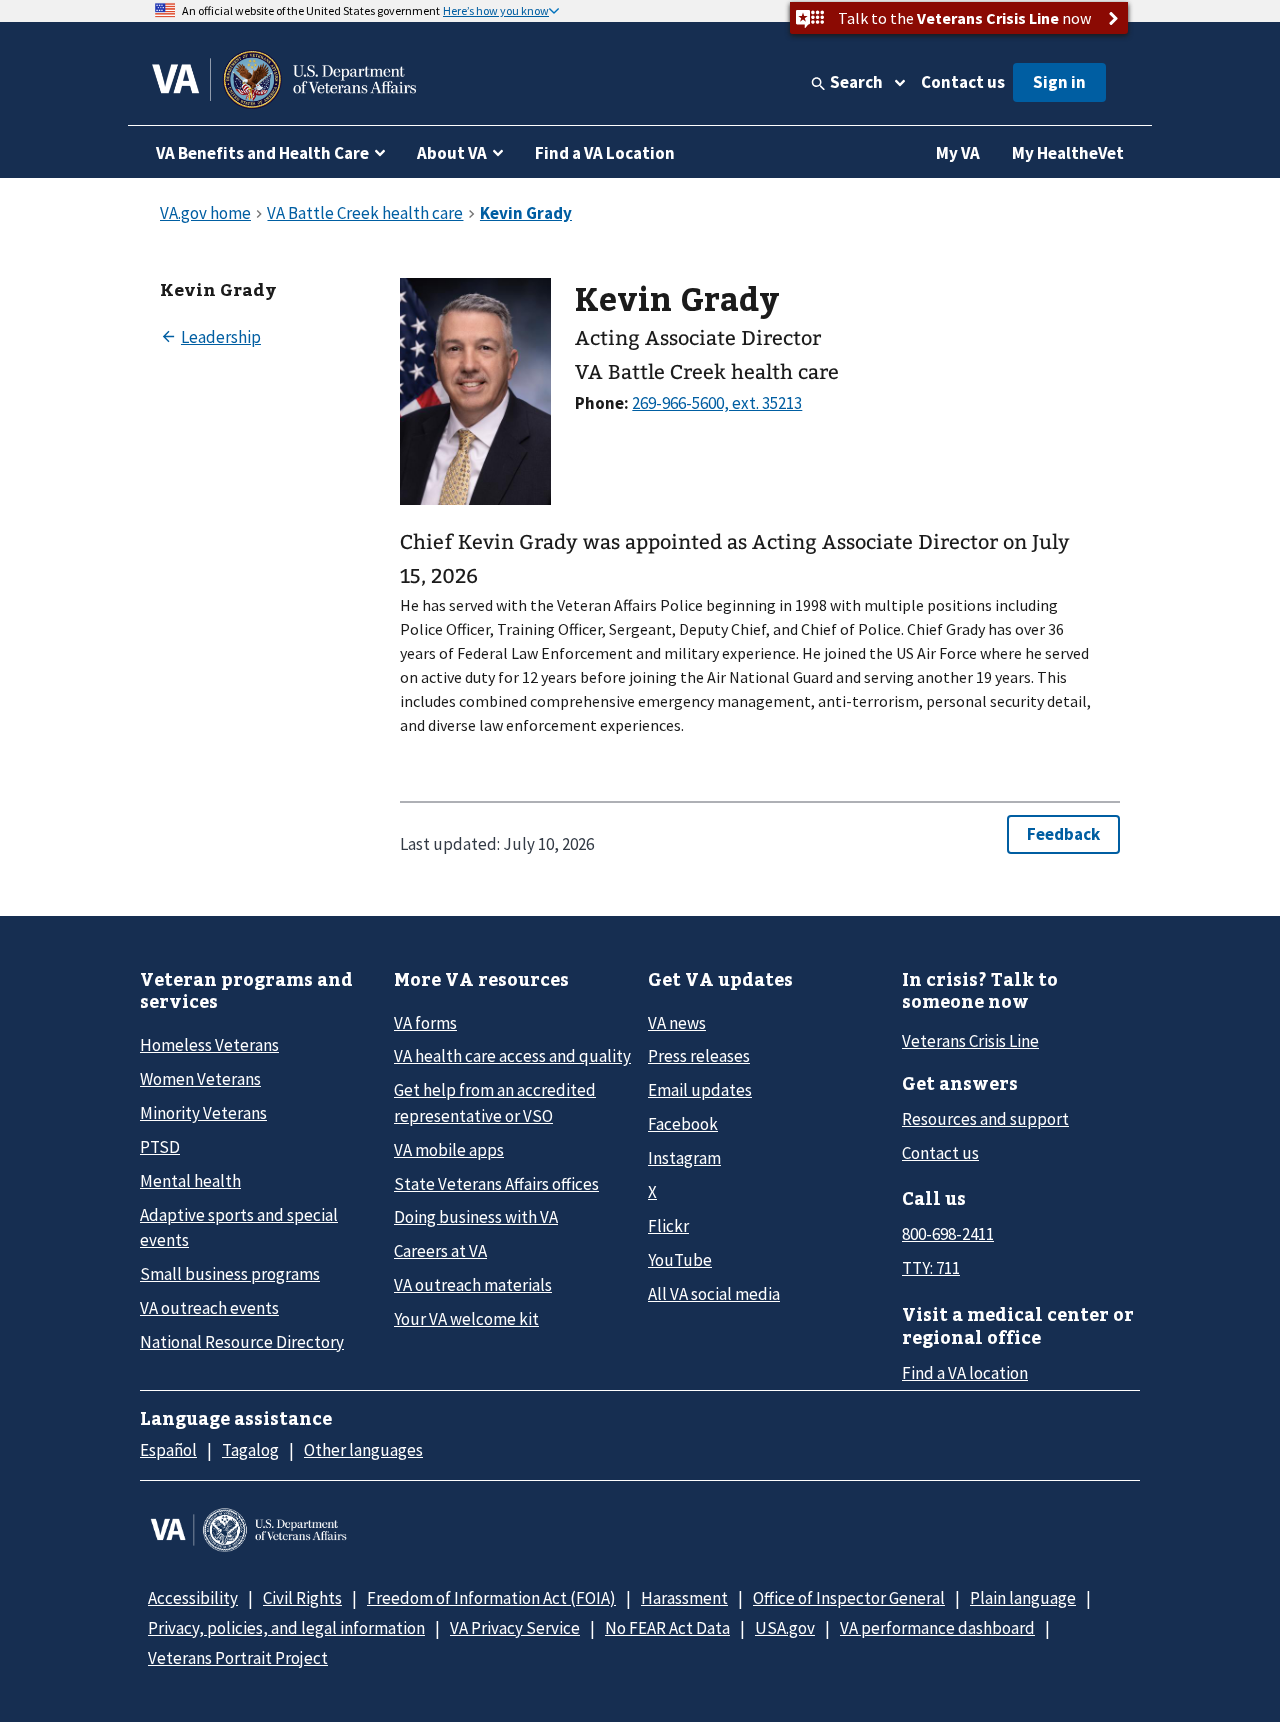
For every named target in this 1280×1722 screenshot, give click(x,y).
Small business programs (230, 1274)
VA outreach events (209, 1308)
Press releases (699, 1056)
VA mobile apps (449, 1150)
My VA (958, 153)
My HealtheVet (1068, 153)
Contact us (963, 82)
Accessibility (193, 1598)
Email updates (700, 1090)
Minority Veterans (203, 1113)
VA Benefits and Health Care (262, 153)
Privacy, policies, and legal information (286, 1628)
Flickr (668, 1226)
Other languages (363, 1450)
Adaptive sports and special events (239, 1227)
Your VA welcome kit (466, 1319)
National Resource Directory (242, 1342)
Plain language (1023, 1598)
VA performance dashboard (937, 1628)
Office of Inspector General (849, 1598)
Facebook (683, 1124)
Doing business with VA (476, 1217)
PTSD (160, 1147)
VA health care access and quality (512, 1056)
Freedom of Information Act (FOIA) (491, 1598)
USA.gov (785, 1628)
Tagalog (250, 1450)
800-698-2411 (948, 1234)
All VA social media (714, 1294)
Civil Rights (302, 1598)
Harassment (684, 1598)
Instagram (684, 1158)
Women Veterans (200, 1079)
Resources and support (985, 1119)
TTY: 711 (931, 1268)
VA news (677, 1023)
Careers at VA (440, 1251)
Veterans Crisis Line (970, 1041)
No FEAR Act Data (667, 1628)
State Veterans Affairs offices (496, 1184)
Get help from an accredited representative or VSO (495, 1102)
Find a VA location (965, 1373)
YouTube (680, 1260)
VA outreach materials (473, 1285)
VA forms (425, 1023)
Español (168, 1450)
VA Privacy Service (515, 1628)
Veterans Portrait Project (238, 1658)
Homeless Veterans (209, 1045)
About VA (452, 153)
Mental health (190, 1181)
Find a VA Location (605, 153)
